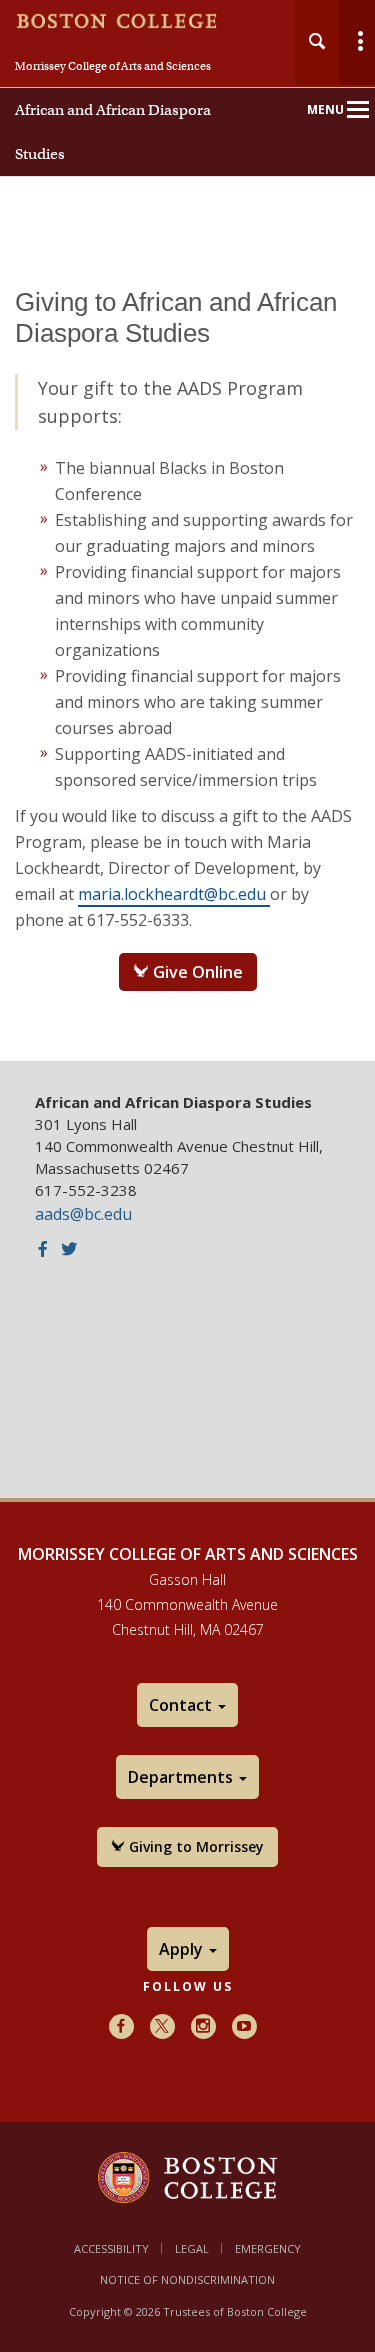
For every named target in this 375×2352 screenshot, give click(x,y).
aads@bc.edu (83, 1214)
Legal (192, 2248)
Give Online (196, 972)
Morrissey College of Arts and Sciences (113, 66)
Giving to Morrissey (194, 1846)
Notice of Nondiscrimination (187, 2279)
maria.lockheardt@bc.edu (174, 894)
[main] (187, 660)
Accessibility (111, 2248)
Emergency (268, 2248)
